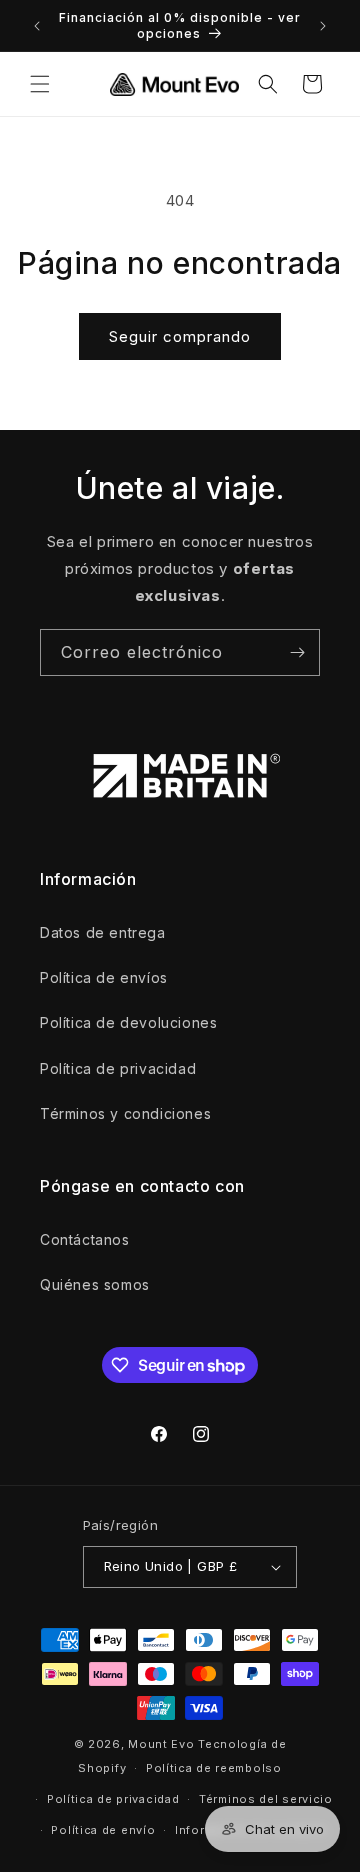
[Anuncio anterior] (37, 26)
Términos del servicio (266, 1799)
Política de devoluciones (128, 1022)
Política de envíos (104, 977)
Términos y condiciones (125, 1113)
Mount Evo (161, 1744)
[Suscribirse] (297, 652)
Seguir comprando (180, 336)
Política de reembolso (214, 1768)
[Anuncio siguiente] (323, 26)
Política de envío (103, 1830)
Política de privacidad (118, 1068)
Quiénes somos (95, 1284)
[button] (40, 84)
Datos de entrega (103, 932)
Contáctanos (85, 1239)
